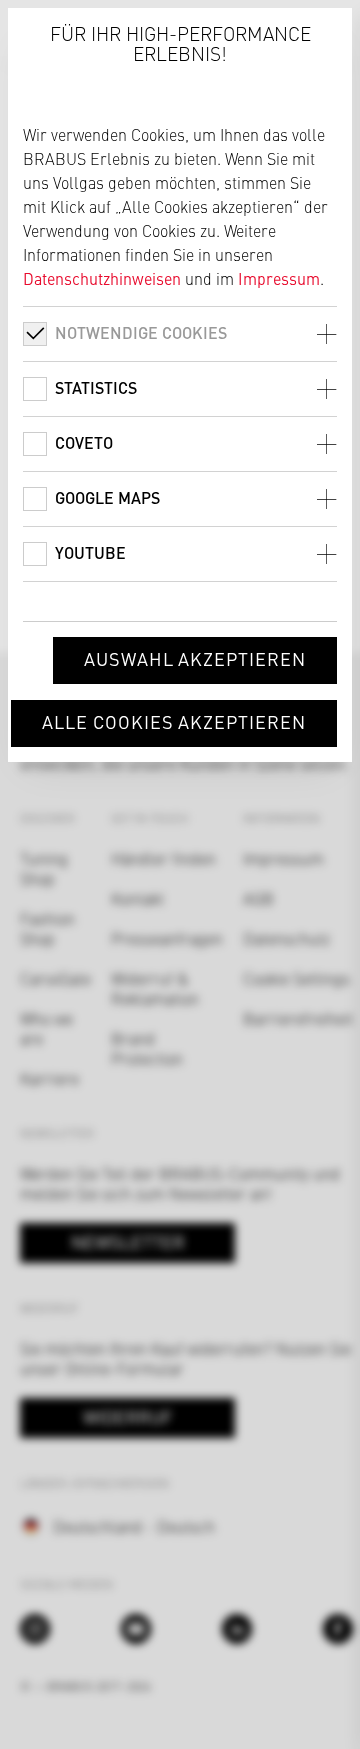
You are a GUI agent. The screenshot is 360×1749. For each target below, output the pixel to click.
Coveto (84, 442)
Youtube (90, 552)
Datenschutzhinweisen (102, 278)
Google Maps (107, 497)
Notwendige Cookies (141, 332)
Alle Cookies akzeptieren (174, 721)
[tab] (180, 333)
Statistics (96, 387)
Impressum (279, 278)
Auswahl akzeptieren (195, 658)
